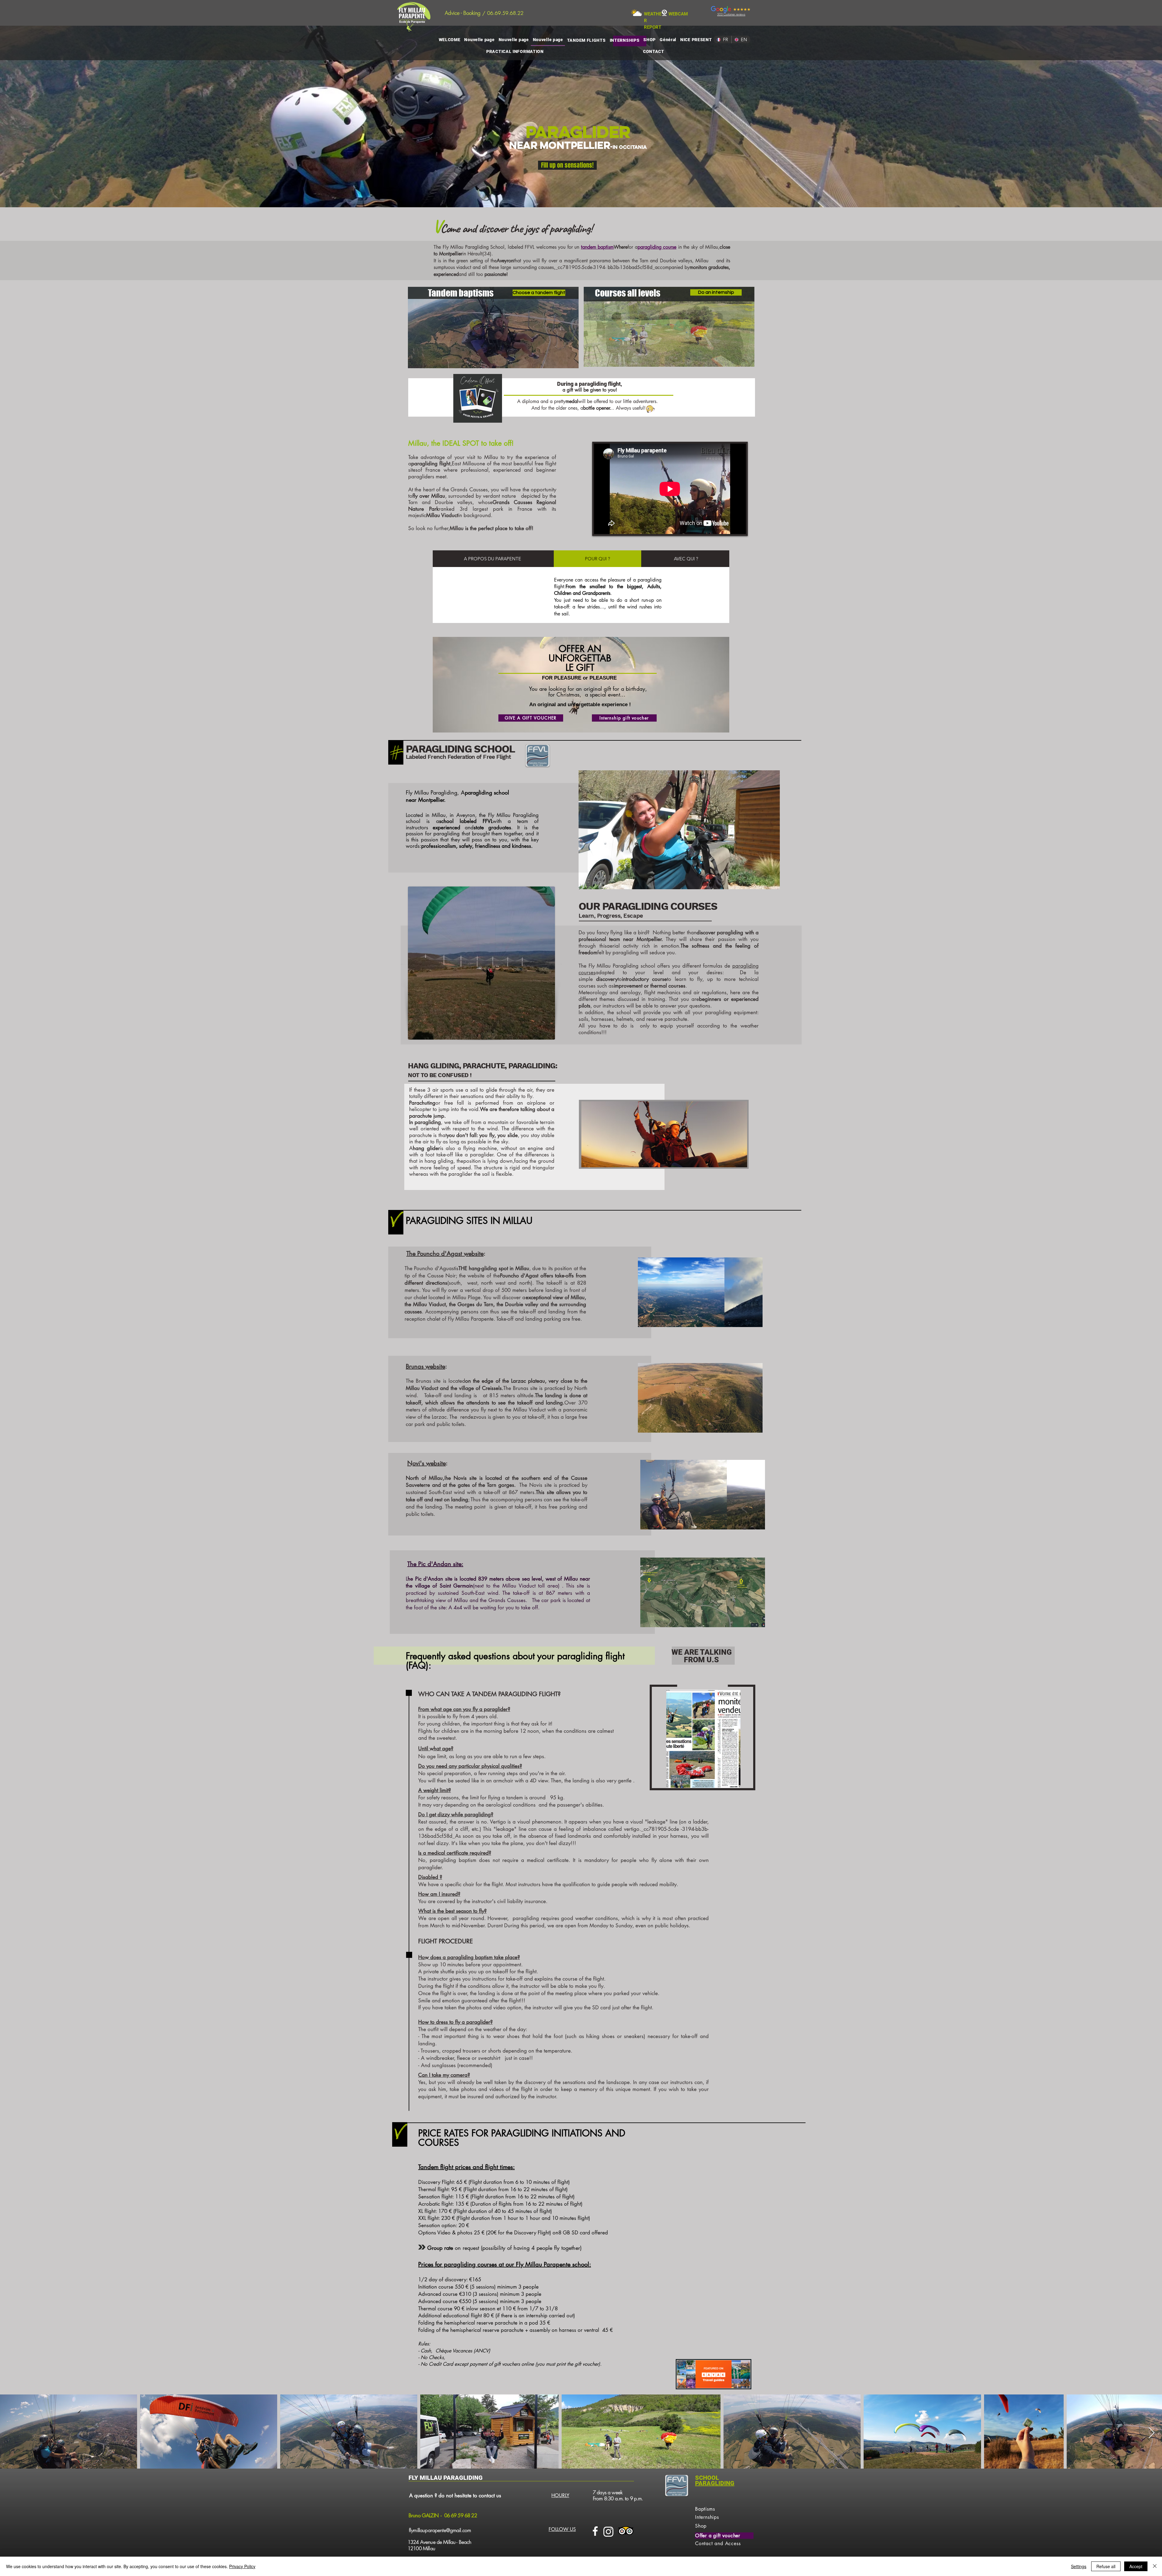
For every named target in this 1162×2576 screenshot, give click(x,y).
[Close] (1155, 2566)
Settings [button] (1079, 2566)
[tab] (492, 559)
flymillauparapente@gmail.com (440, 2530)
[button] (679, 830)
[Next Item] (1152, 2433)
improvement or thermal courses (650, 986)
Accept (1136, 2566)
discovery (607, 979)
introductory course (644, 979)
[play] (734, 1162)
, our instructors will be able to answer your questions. (651, 1006)
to (620, 979)
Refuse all (1106, 2566)
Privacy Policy (242, 2566)
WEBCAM (678, 14)
